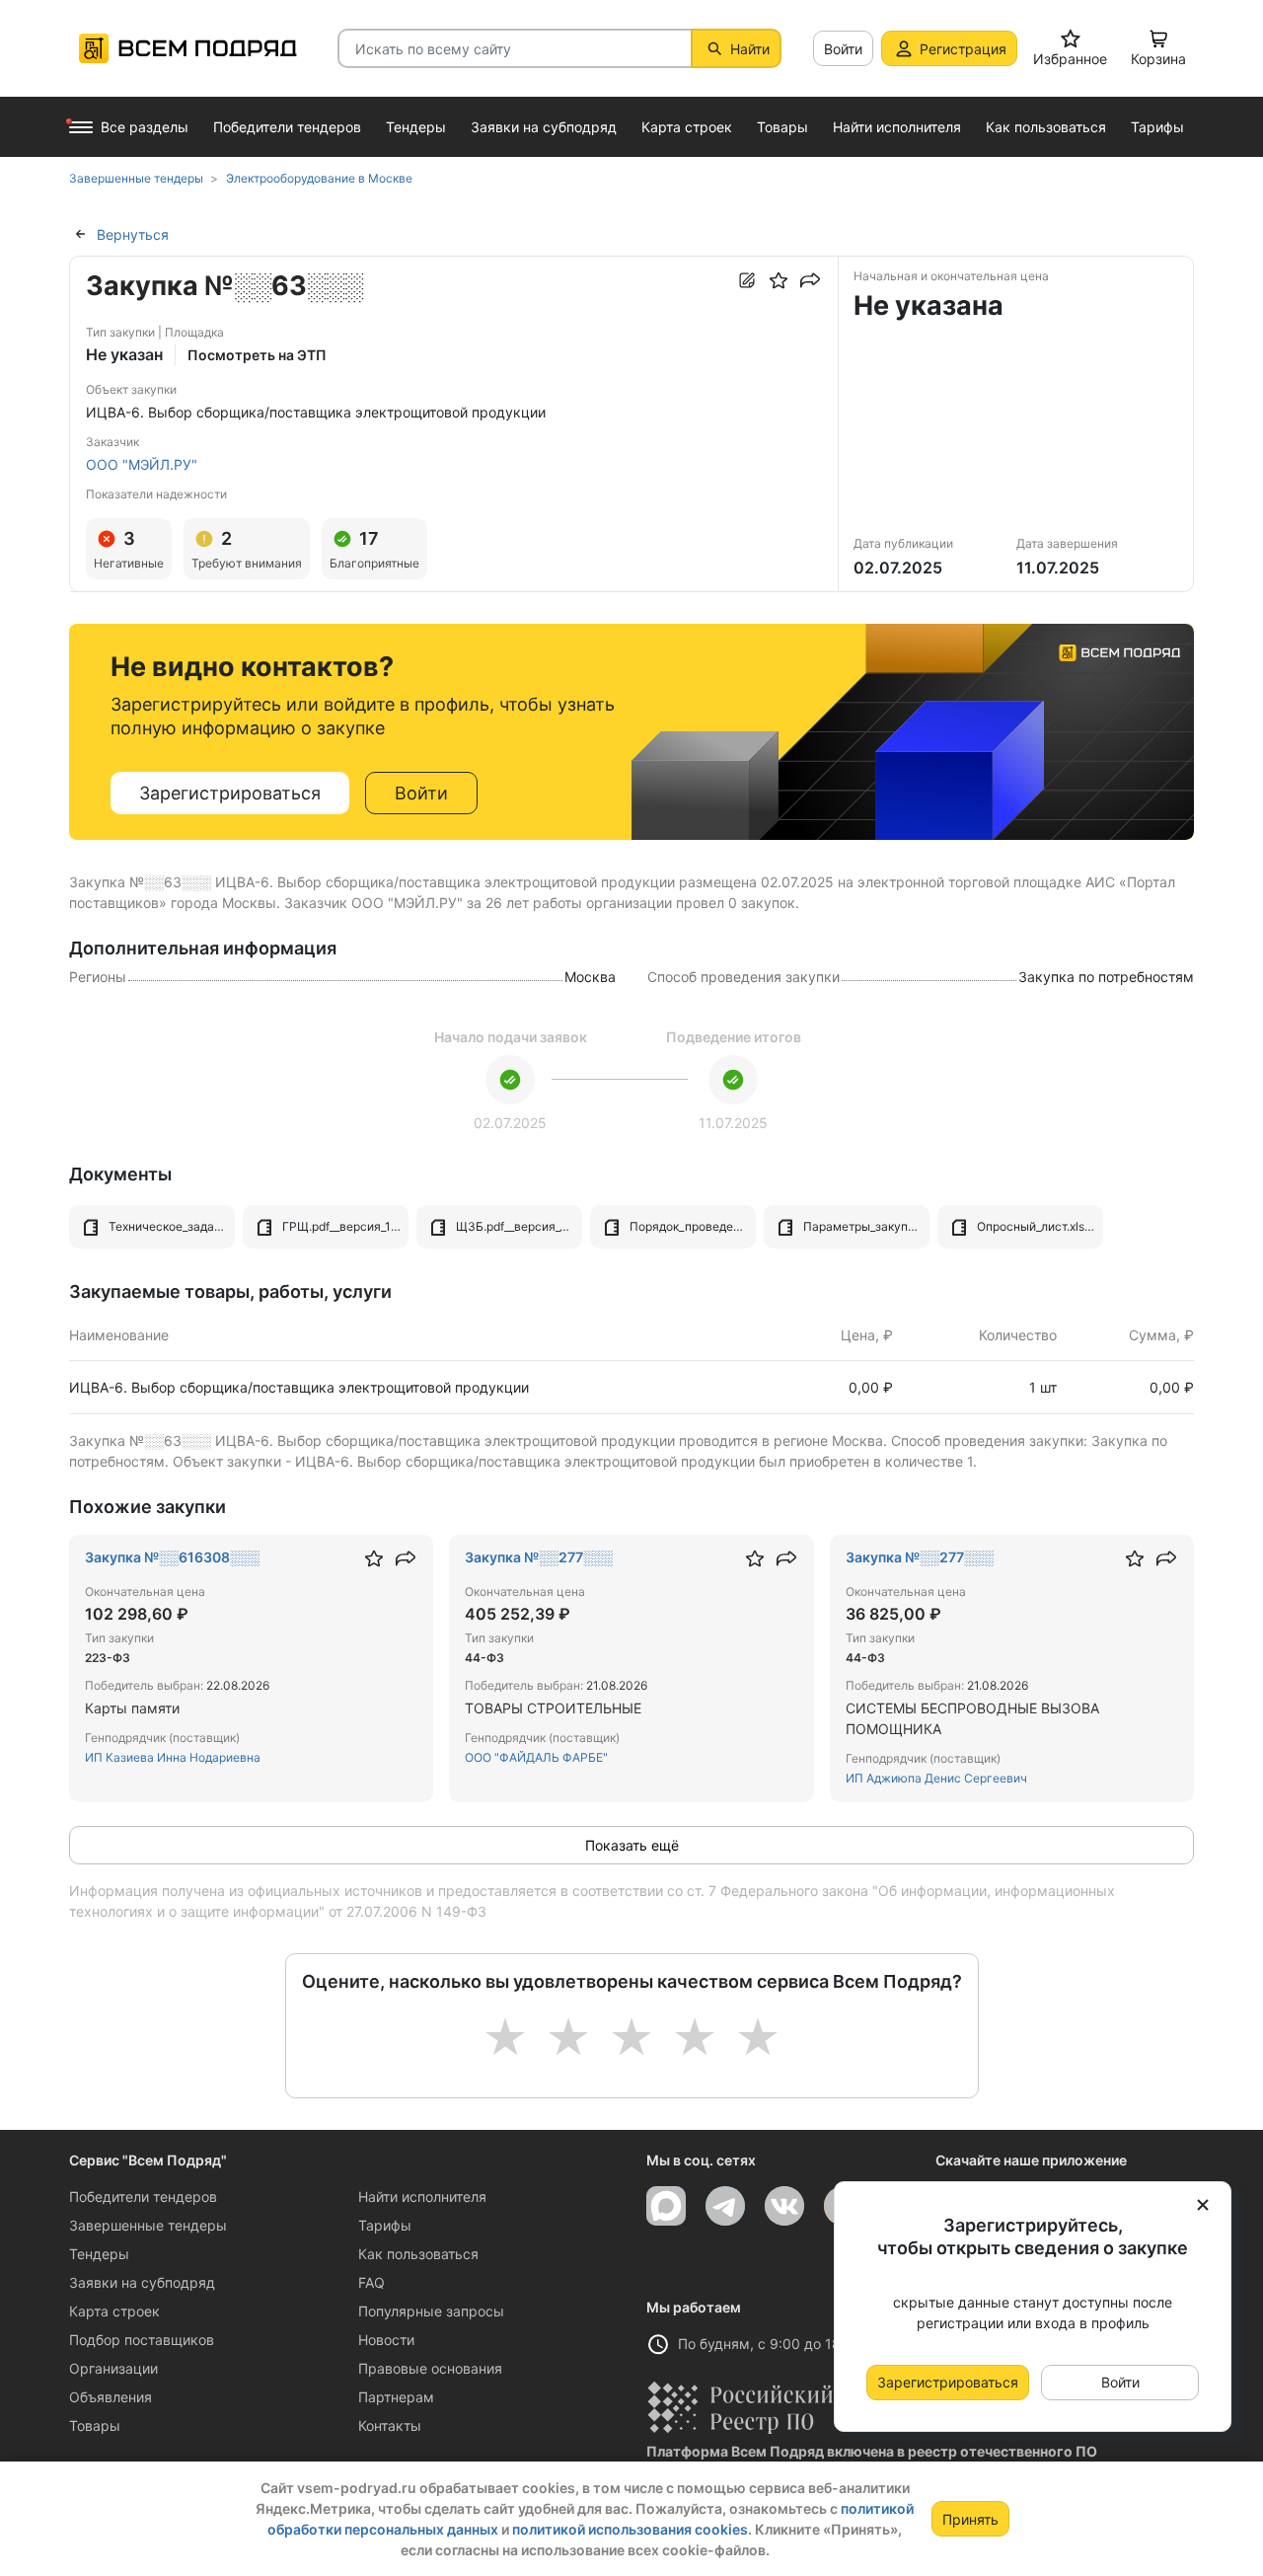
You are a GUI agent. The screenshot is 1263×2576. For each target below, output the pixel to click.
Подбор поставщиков (142, 2340)
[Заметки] (747, 280)
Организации (113, 2368)
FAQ (371, 2282)
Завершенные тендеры (148, 2225)
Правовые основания (430, 2368)
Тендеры (99, 2254)
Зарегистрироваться (230, 793)
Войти (843, 49)
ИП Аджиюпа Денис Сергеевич (936, 1778)
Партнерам (396, 2397)
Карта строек (114, 2311)
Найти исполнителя (422, 2197)
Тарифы (385, 2225)
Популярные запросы (431, 2311)
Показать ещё (632, 1845)
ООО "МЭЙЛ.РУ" (142, 464)
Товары (95, 2425)
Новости (386, 2340)
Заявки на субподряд (142, 2282)
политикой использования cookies (630, 2529)
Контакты (390, 2425)
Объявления (111, 2397)
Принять (970, 2519)
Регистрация (963, 49)
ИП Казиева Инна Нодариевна (173, 1757)
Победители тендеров (143, 2197)
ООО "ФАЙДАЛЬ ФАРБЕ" (536, 1757)
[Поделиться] (810, 280)
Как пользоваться (418, 2254)
